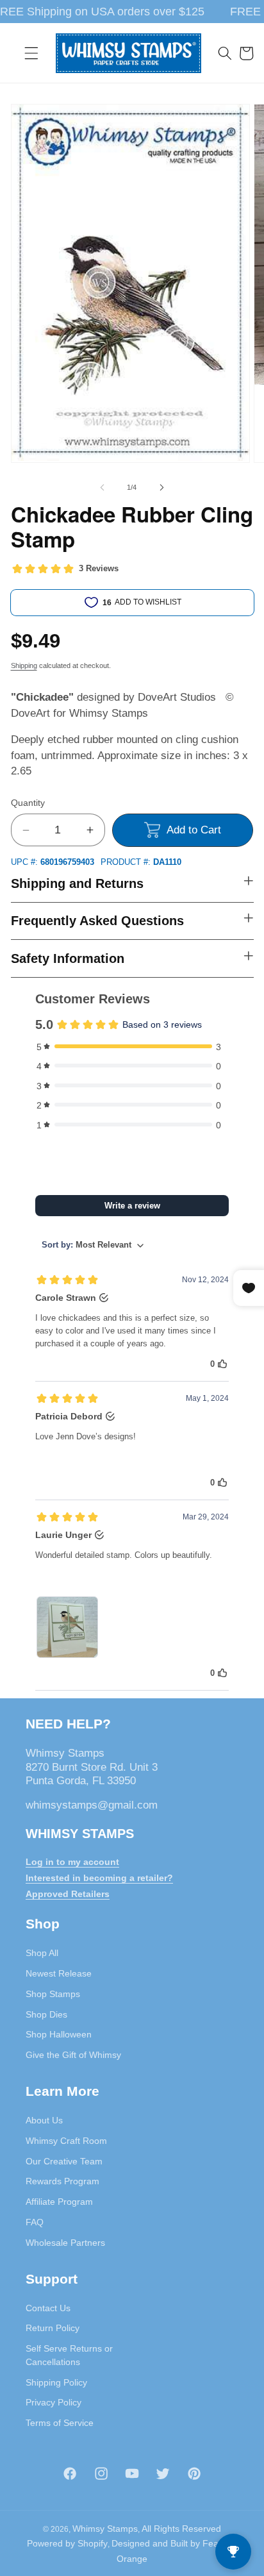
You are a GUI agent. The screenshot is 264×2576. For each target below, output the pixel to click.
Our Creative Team (64, 2161)
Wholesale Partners (65, 2243)
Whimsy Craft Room (66, 2141)
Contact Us (48, 2308)
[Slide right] (161, 487)
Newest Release (59, 1973)
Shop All (42, 1953)
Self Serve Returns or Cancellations (69, 2355)
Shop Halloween (59, 2034)
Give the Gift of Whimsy (73, 2055)
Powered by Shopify (67, 2543)
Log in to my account (72, 1862)
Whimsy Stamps (105, 2529)
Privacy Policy (54, 2402)
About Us (44, 2120)
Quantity (28, 803)
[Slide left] (103, 487)
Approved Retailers (68, 1894)
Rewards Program (62, 2181)
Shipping (24, 665)
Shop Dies (46, 2014)
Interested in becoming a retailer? (99, 1878)
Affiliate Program (59, 2202)
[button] (31, 53)
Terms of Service (60, 2423)
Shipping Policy (56, 2382)
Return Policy (53, 2328)
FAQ (35, 2222)
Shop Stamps (53, 1994)
